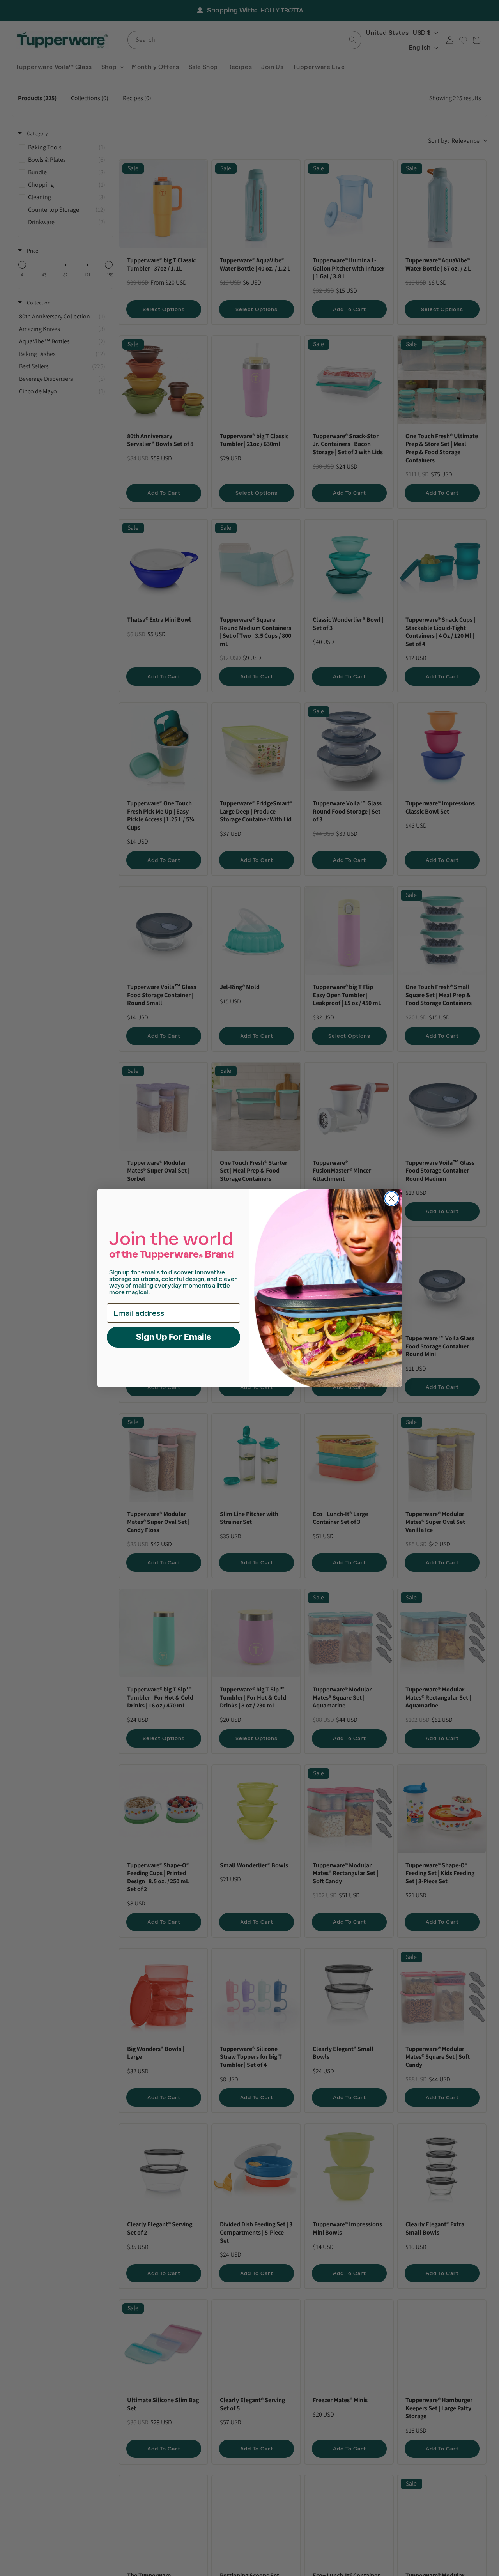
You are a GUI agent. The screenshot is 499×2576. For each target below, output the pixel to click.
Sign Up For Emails (174, 1337)
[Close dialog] (392, 1199)
